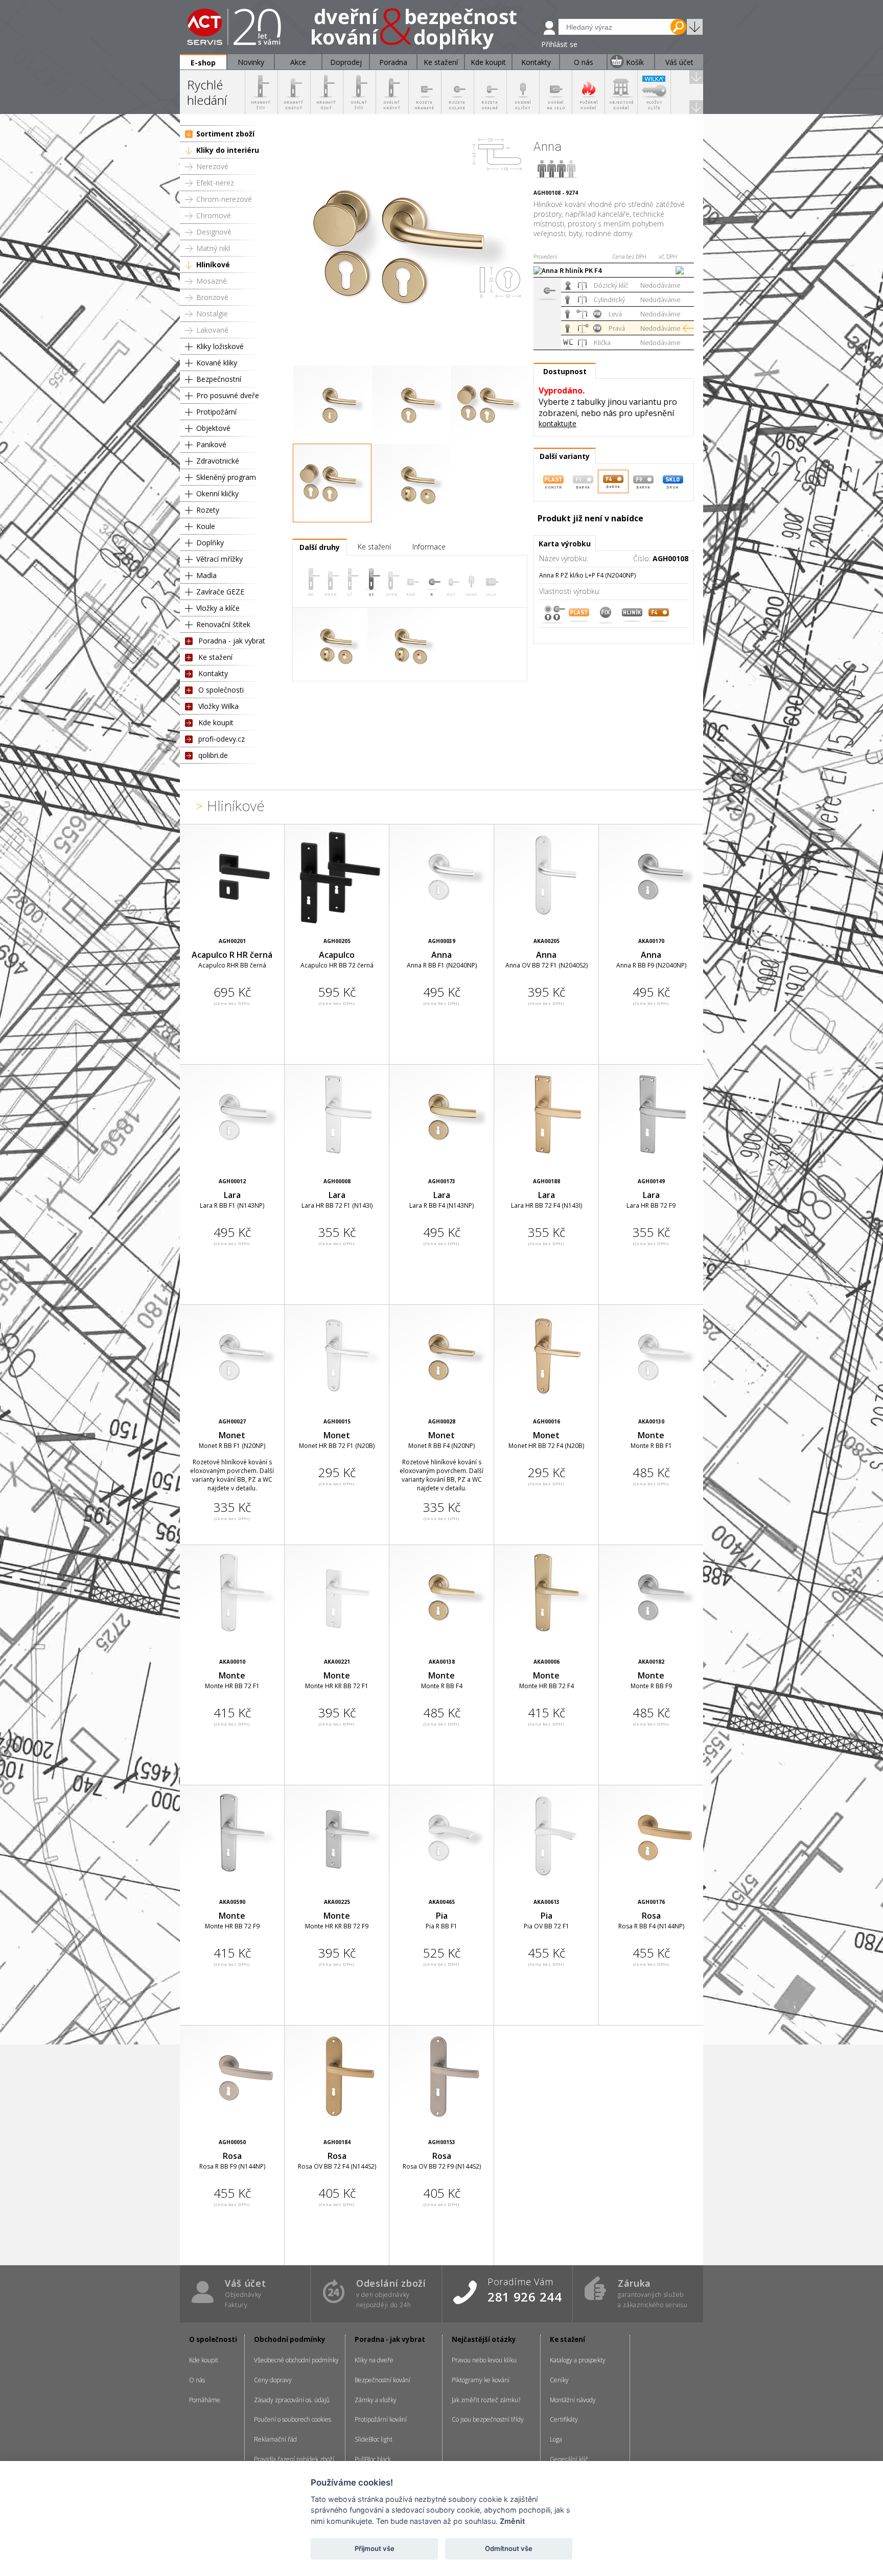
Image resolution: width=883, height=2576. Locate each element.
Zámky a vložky (376, 2400)
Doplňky (210, 543)
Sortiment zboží (225, 134)
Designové (214, 232)
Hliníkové (213, 264)
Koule (206, 526)
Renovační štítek (223, 624)
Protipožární (216, 412)
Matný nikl (213, 248)
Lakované (212, 330)
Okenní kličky (217, 493)
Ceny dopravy (273, 2380)
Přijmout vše (375, 2548)
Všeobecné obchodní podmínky (296, 2360)
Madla (206, 575)
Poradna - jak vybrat (232, 641)
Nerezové (212, 166)
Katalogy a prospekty (578, 2360)
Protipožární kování (381, 2419)
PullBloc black (373, 2459)
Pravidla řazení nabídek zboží (294, 2459)
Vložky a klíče (218, 608)
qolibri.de (213, 755)
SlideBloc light (374, 2439)
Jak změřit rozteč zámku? (486, 2400)
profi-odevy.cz (222, 739)
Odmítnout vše (509, 2548)
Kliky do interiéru (228, 150)
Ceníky (559, 2380)
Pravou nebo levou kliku (484, 2360)
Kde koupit (216, 722)
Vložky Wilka (218, 706)
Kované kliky (217, 363)
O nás (197, 2380)
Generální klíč (569, 2459)
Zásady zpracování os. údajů (292, 2400)
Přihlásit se (559, 44)
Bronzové (212, 297)
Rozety (208, 510)
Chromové (214, 215)
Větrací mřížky (219, 559)
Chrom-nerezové (224, 199)
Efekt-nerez (215, 183)
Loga (556, 2439)
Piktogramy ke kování (481, 2380)
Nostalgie (212, 314)
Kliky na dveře (374, 2360)
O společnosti (221, 690)
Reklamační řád (275, 2439)
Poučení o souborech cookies (293, 2419)
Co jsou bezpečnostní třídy (488, 2419)
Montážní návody (573, 2400)
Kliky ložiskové (220, 346)
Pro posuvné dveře (228, 395)
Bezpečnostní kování (382, 2380)
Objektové (213, 428)
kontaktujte (557, 423)
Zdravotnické (218, 461)
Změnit (512, 2521)
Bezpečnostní (219, 379)
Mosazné (212, 281)
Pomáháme (205, 2400)
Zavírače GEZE (220, 592)
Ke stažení (215, 657)
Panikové (211, 444)
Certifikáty (564, 2419)
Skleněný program (226, 477)
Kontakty (213, 673)
